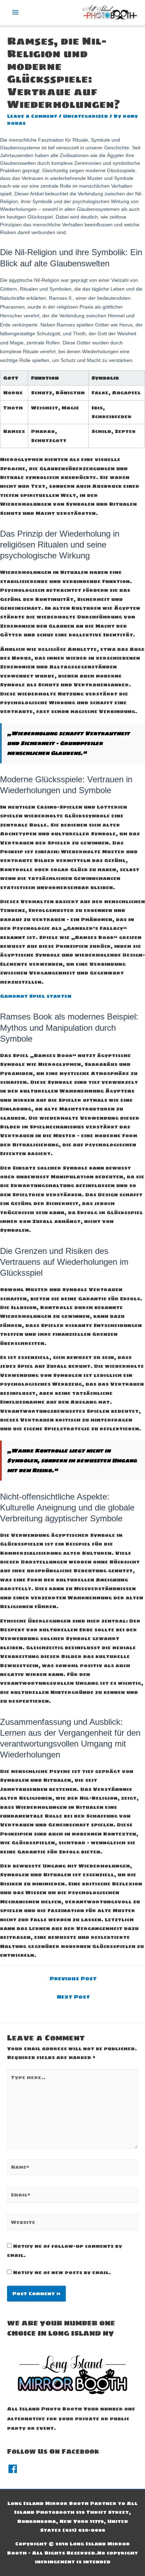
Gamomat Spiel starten (36, 996)
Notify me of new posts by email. (62, 2272)
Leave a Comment (32, 116)
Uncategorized (86, 116)
